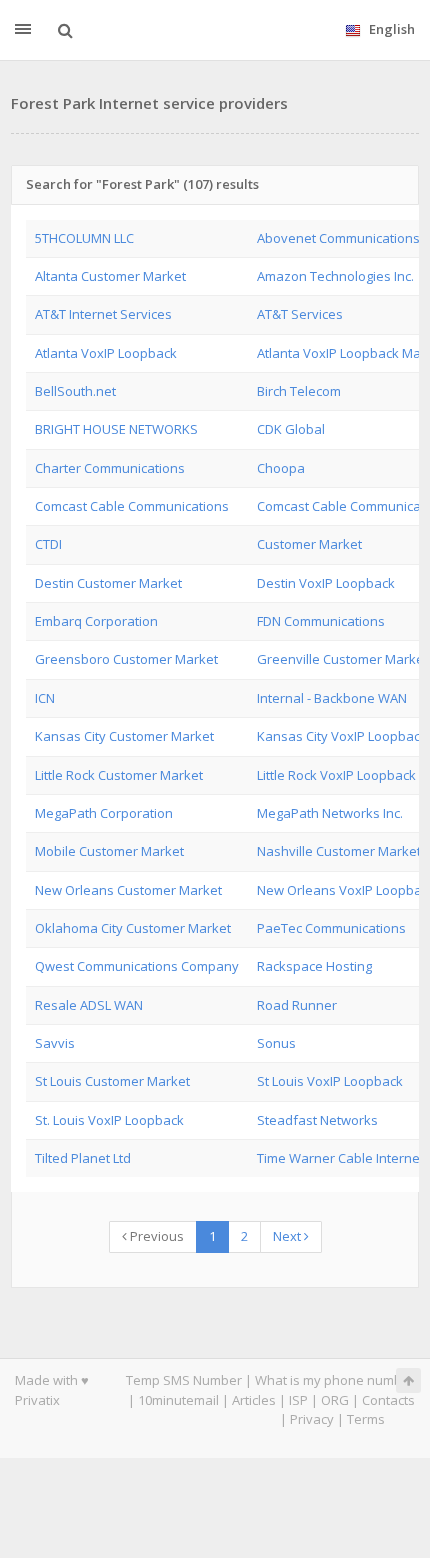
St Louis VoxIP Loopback (330, 1081)
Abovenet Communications (338, 238)
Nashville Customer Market (339, 851)
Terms (366, 1419)
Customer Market (309, 544)
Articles (254, 1400)
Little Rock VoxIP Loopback (336, 775)
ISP (298, 1400)
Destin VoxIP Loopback (326, 583)
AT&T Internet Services (103, 314)
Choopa (281, 468)
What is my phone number (335, 1380)
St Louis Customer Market (112, 1081)
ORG (335, 1400)
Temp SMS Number (184, 1380)
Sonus (276, 1043)
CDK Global (291, 429)
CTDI (48, 544)
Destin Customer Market (108, 583)
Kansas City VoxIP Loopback (342, 736)
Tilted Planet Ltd (83, 1158)
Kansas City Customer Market (124, 736)
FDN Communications (321, 621)
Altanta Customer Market (110, 276)
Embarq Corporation (96, 621)
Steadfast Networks (317, 1120)
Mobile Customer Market (109, 851)
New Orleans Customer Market (128, 890)
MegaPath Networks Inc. (330, 813)
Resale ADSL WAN (89, 1005)
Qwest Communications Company (137, 966)
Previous (155, 1236)
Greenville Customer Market (342, 659)
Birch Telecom (299, 391)
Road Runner (297, 1005)
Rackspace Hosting (314, 966)
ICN (45, 698)
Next (288, 1236)
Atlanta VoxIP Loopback (106, 353)
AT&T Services (300, 314)
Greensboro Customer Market (126, 659)
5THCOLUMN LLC (84, 238)
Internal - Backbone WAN (332, 698)
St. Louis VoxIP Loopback (109, 1120)
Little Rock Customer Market (119, 775)
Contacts (388, 1400)
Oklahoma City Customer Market (133, 928)
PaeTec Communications (331, 928)
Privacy (312, 1419)
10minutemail (178, 1400)
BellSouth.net (75, 391)
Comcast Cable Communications (132, 506)
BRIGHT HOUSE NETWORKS (116, 429)
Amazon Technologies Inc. (335, 276)
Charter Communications (110, 468)
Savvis (55, 1043)
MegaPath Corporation (104, 813)
